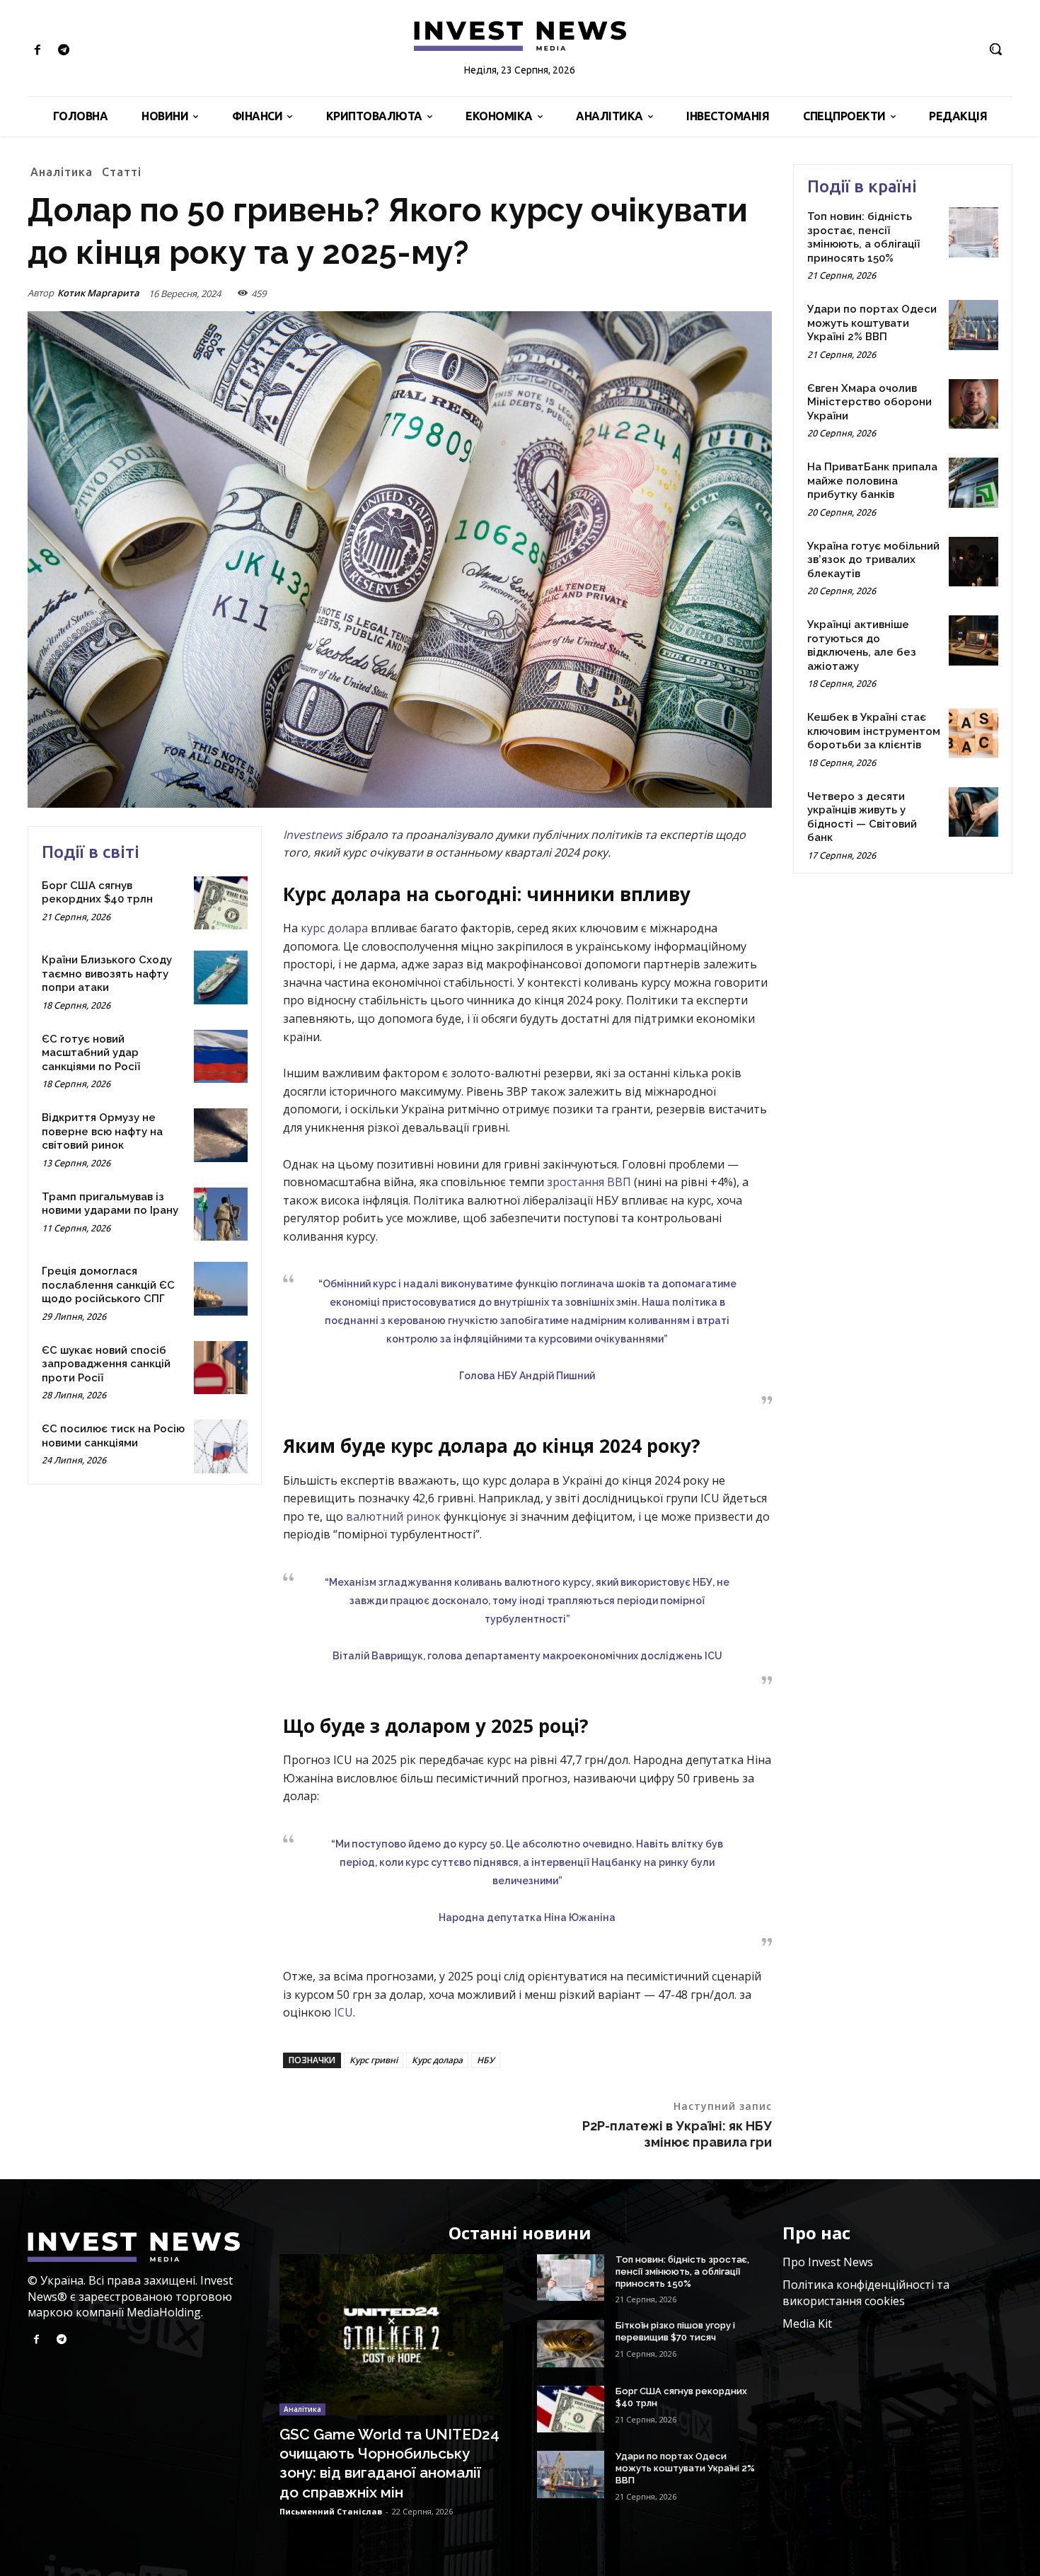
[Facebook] (37, 51)
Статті (122, 172)
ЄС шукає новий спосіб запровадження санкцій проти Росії (106, 1364)
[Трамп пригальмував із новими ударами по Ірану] (221, 1214)
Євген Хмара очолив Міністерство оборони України (869, 402)
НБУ (486, 2060)
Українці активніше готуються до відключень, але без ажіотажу (862, 645)
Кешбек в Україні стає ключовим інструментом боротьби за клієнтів (874, 731)
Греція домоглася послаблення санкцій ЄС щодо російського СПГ (108, 1285)
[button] (995, 49)
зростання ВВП (589, 1182)
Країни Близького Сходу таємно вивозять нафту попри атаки (107, 974)
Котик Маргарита (98, 293)
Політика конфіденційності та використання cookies (866, 2292)
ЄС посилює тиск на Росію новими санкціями (113, 1436)
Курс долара (437, 2060)
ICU (343, 2012)
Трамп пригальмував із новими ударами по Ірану (110, 1204)
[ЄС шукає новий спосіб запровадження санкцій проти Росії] (221, 1368)
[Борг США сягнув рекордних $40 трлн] (221, 903)
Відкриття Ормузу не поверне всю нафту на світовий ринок (102, 1131)
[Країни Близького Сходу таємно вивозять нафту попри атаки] (221, 977)
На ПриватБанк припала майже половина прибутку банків (872, 481)
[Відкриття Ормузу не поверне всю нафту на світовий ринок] (221, 1135)
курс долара (334, 928)
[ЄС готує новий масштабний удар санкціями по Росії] (221, 1057)
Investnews (313, 835)
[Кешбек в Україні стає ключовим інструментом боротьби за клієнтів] (973, 733)
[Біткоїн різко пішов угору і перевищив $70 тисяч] (571, 2343)
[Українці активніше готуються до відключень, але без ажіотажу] (973, 640)
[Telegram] (63, 51)
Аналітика (62, 172)
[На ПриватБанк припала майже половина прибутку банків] (973, 482)
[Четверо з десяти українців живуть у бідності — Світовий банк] (973, 812)
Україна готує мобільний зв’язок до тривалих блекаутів (873, 560)
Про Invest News (828, 2262)
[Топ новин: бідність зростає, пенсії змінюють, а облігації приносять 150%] (973, 232)
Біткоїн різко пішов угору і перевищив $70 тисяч (675, 2331)
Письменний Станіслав (331, 2511)
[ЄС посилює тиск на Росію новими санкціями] (221, 1446)
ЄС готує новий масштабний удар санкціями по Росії (91, 1053)
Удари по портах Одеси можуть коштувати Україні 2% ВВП (872, 323)
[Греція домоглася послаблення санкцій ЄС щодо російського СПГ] (221, 1289)
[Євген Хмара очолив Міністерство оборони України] (973, 404)
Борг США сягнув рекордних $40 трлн (97, 893)
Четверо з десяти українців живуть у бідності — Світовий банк (862, 817)
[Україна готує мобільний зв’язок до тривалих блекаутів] (973, 562)
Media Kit (807, 2323)
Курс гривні (374, 2060)
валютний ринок (393, 1516)
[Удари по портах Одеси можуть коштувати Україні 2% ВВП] (973, 325)
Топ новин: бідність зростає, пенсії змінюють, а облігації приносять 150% (863, 237)
